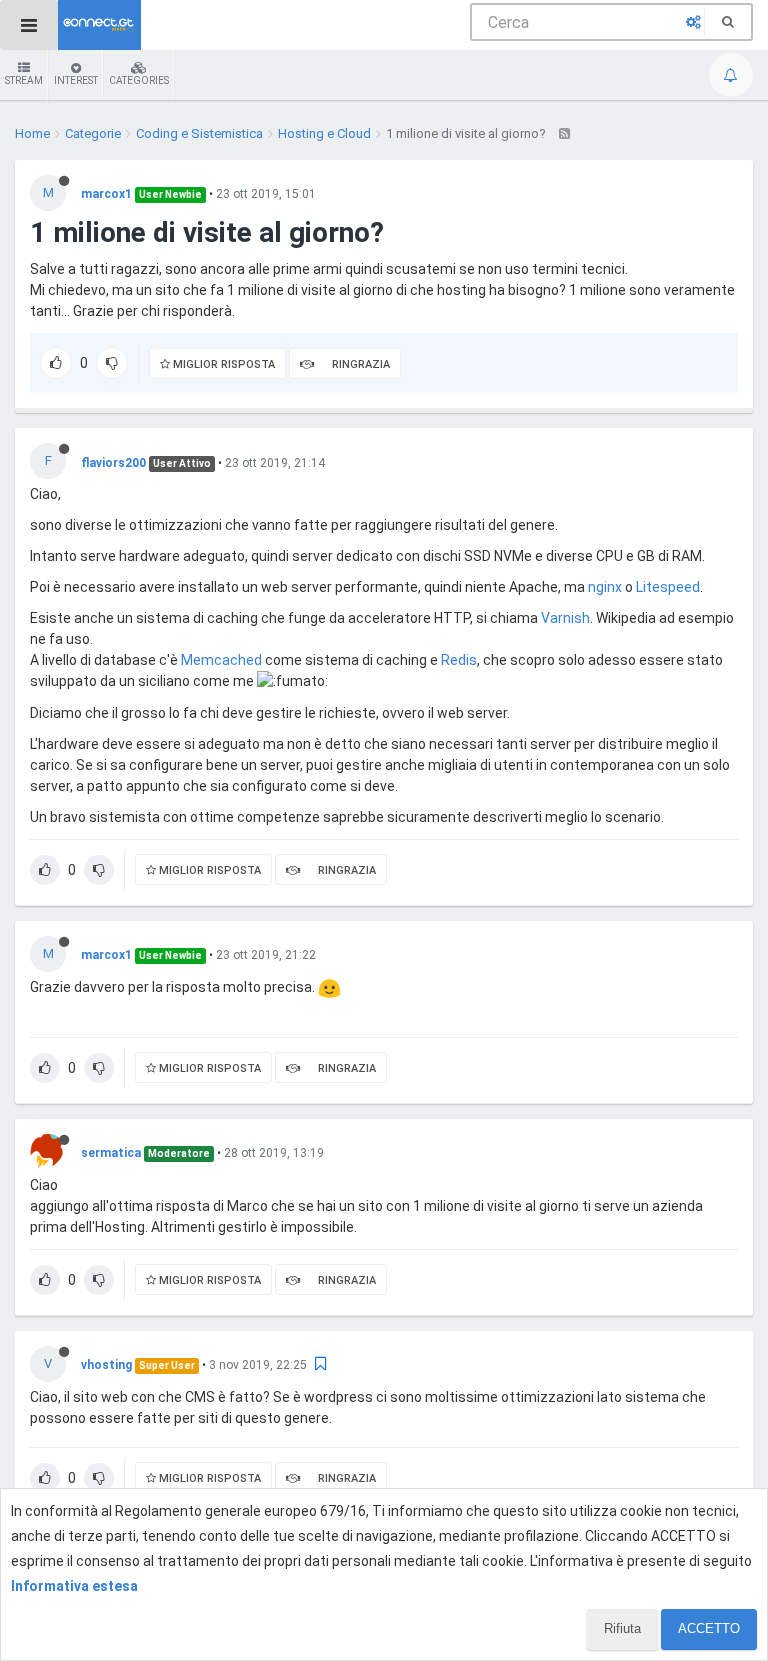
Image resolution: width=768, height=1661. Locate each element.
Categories (139, 80)
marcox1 (106, 194)
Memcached (221, 660)
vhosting (106, 1365)
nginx (605, 587)
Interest (76, 80)
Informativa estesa (74, 1586)
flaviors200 (113, 463)
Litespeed (668, 587)
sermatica (111, 1153)
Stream (24, 80)
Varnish (565, 618)
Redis (459, 660)
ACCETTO (709, 1628)
